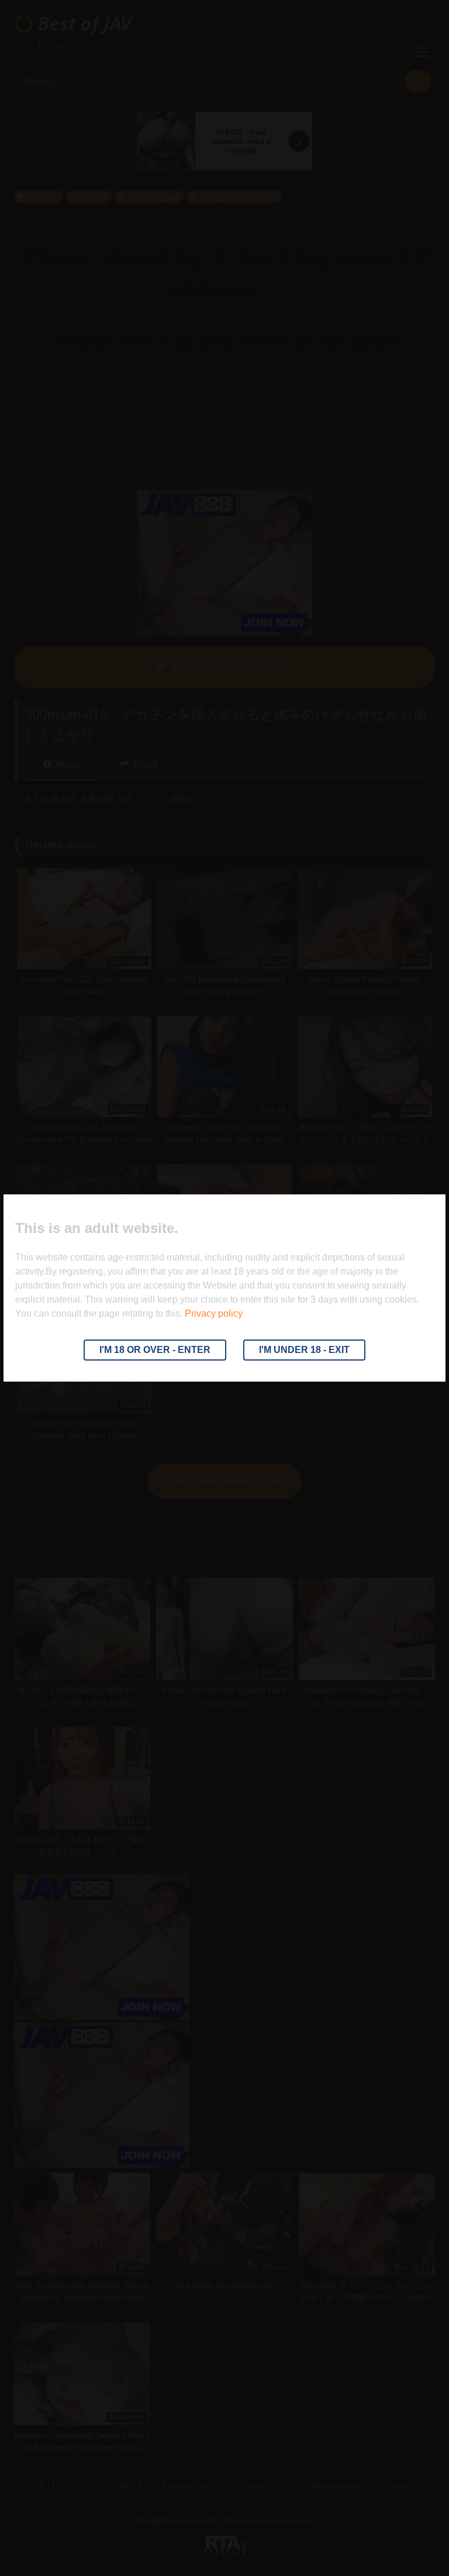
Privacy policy (214, 1313)
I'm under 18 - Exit (304, 1350)
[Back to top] (413, 2541)
